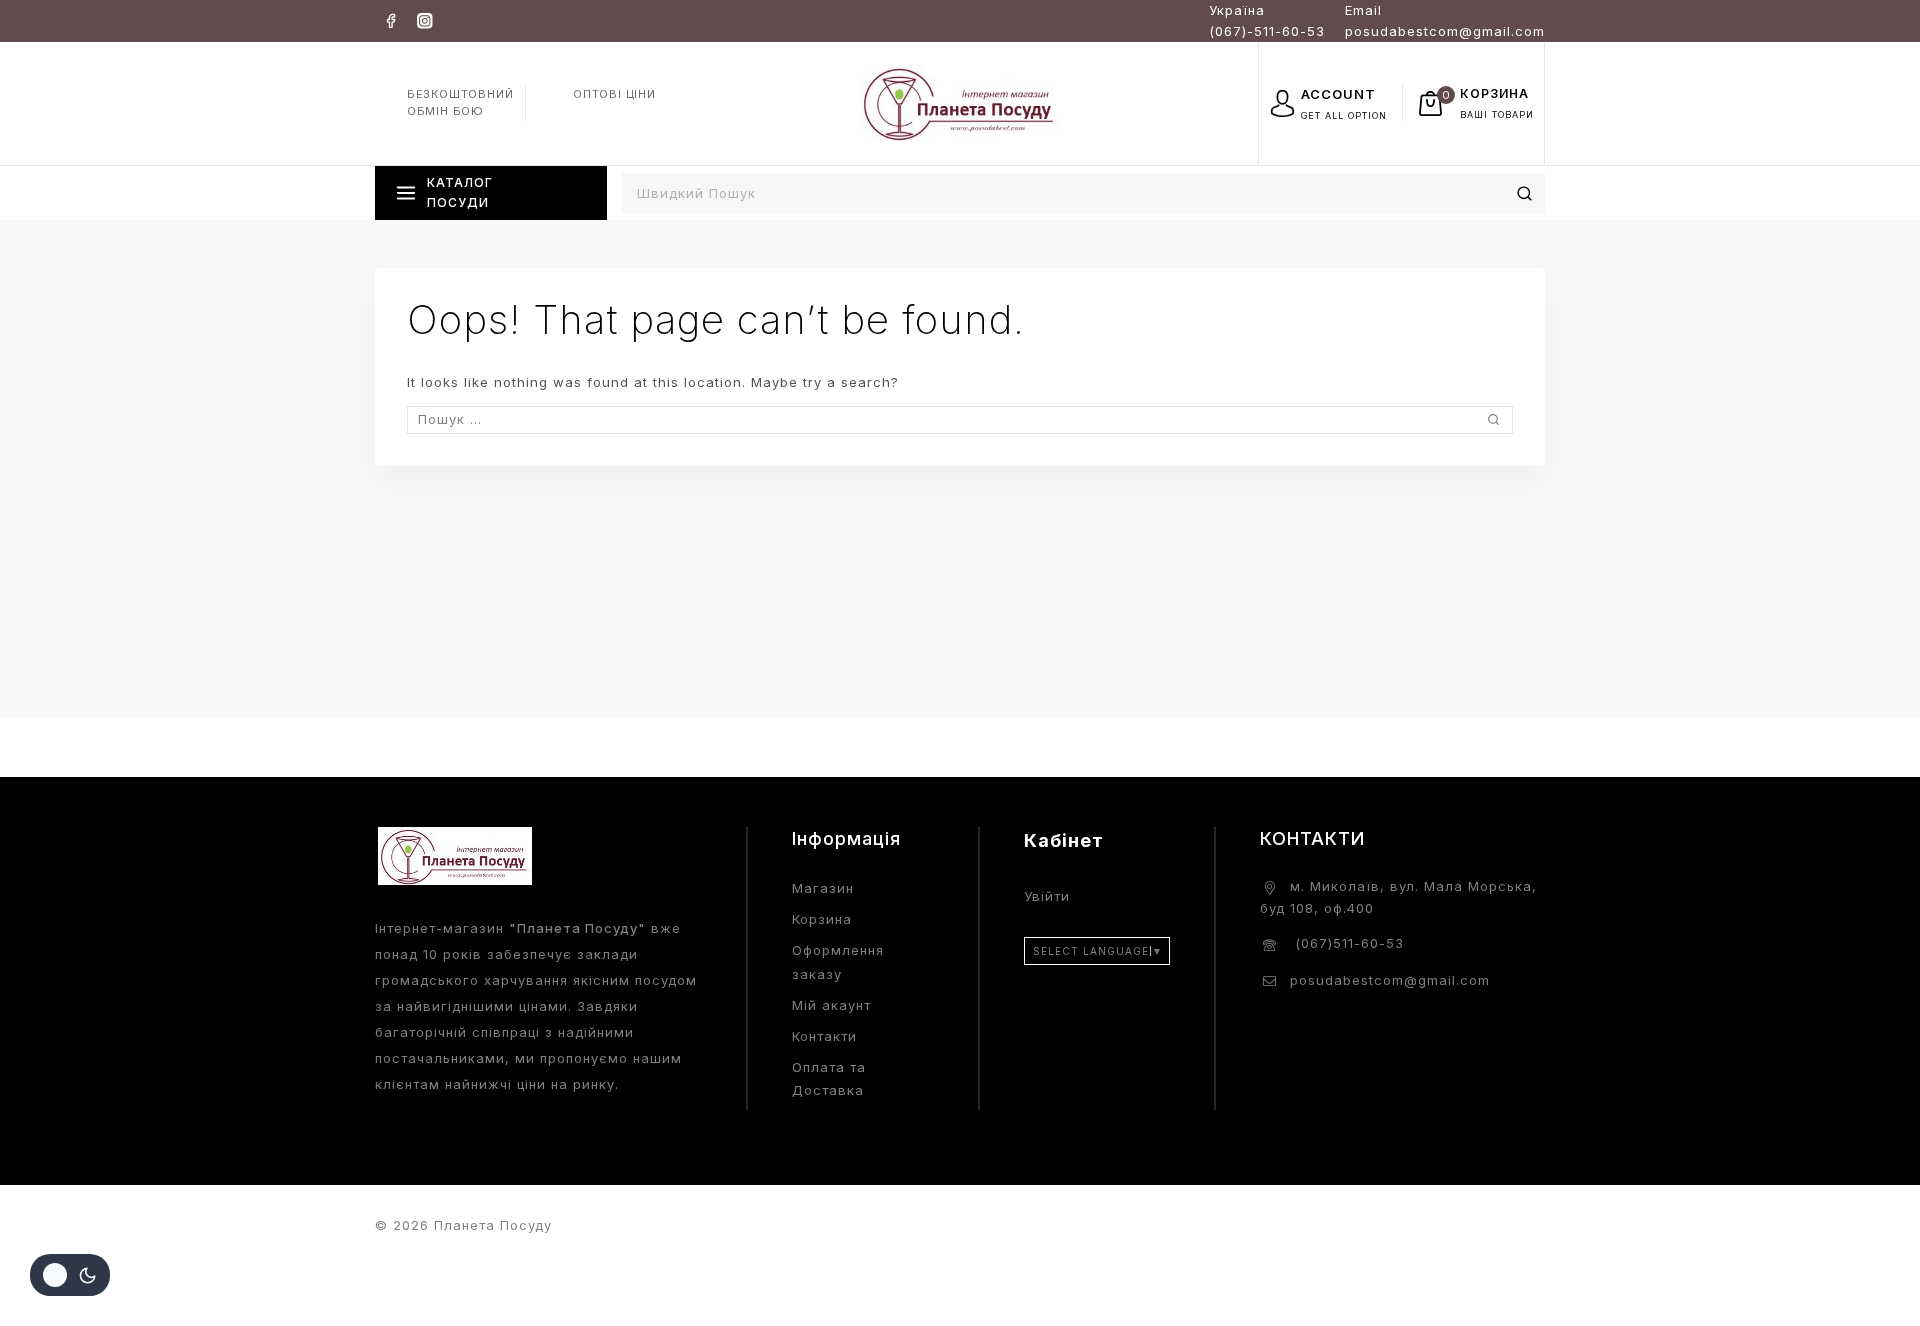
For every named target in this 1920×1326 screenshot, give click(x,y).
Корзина (822, 919)
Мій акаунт (831, 1005)
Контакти (824, 1036)
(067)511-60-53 (1347, 943)
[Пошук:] (960, 419)
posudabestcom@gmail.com (1390, 980)
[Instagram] (424, 20)
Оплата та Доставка (829, 1078)
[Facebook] (390, 20)
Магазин (823, 888)
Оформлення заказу (838, 961)
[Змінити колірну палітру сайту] (70, 1275)
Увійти (1047, 896)
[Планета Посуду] (960, 102)
